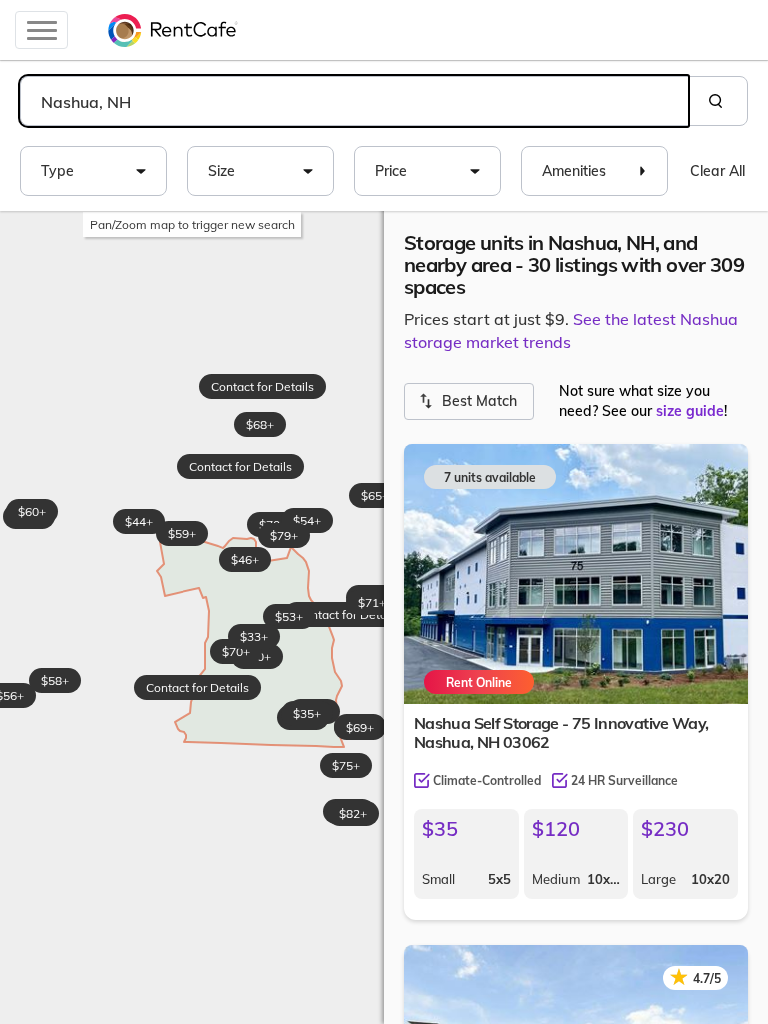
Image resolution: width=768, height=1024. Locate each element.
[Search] (718, 101)
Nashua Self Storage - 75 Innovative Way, (561, 732)
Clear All (717, 171)
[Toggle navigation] (41, 30)
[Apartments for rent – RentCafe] (173, 30)
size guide (690, 411)
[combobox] (354, 101)
